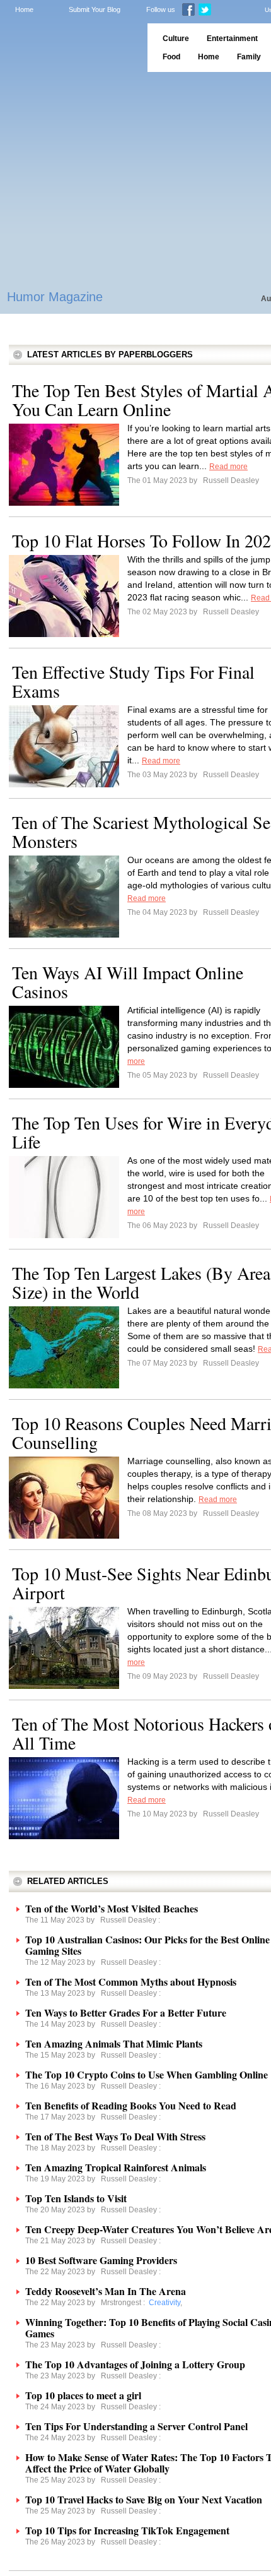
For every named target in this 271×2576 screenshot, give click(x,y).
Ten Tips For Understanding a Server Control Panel (136, 2426)
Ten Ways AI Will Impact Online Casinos (128, 982)
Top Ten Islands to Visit (76, 2198)
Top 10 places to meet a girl (83, 2395)
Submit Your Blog (95, 9)
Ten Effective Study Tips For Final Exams (133, 681)
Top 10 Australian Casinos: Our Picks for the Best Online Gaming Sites (147, 1945)
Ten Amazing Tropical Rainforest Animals (116, 2167)
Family (249, 57)
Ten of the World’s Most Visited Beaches (112, 1908)
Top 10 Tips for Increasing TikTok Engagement (127, 2530)
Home (24, 9)
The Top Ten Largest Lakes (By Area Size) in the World (141, 1282)
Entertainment (232, 39)
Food (171, 57)
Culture (176, 39)
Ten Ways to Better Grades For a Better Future (126, 2012)
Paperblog (70, 48)
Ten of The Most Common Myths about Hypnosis (131, 1982)
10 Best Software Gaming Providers (101, 2260)
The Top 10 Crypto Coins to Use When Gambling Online (147, 2074)
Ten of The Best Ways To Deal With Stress (115, 2136)
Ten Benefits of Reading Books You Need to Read (131, 2105)
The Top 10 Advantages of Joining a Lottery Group (135, 2364)
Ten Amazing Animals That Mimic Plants (114, 2043)
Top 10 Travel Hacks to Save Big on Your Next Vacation (144, 2499)
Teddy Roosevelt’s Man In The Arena (106, 2291)
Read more (228, 467)
